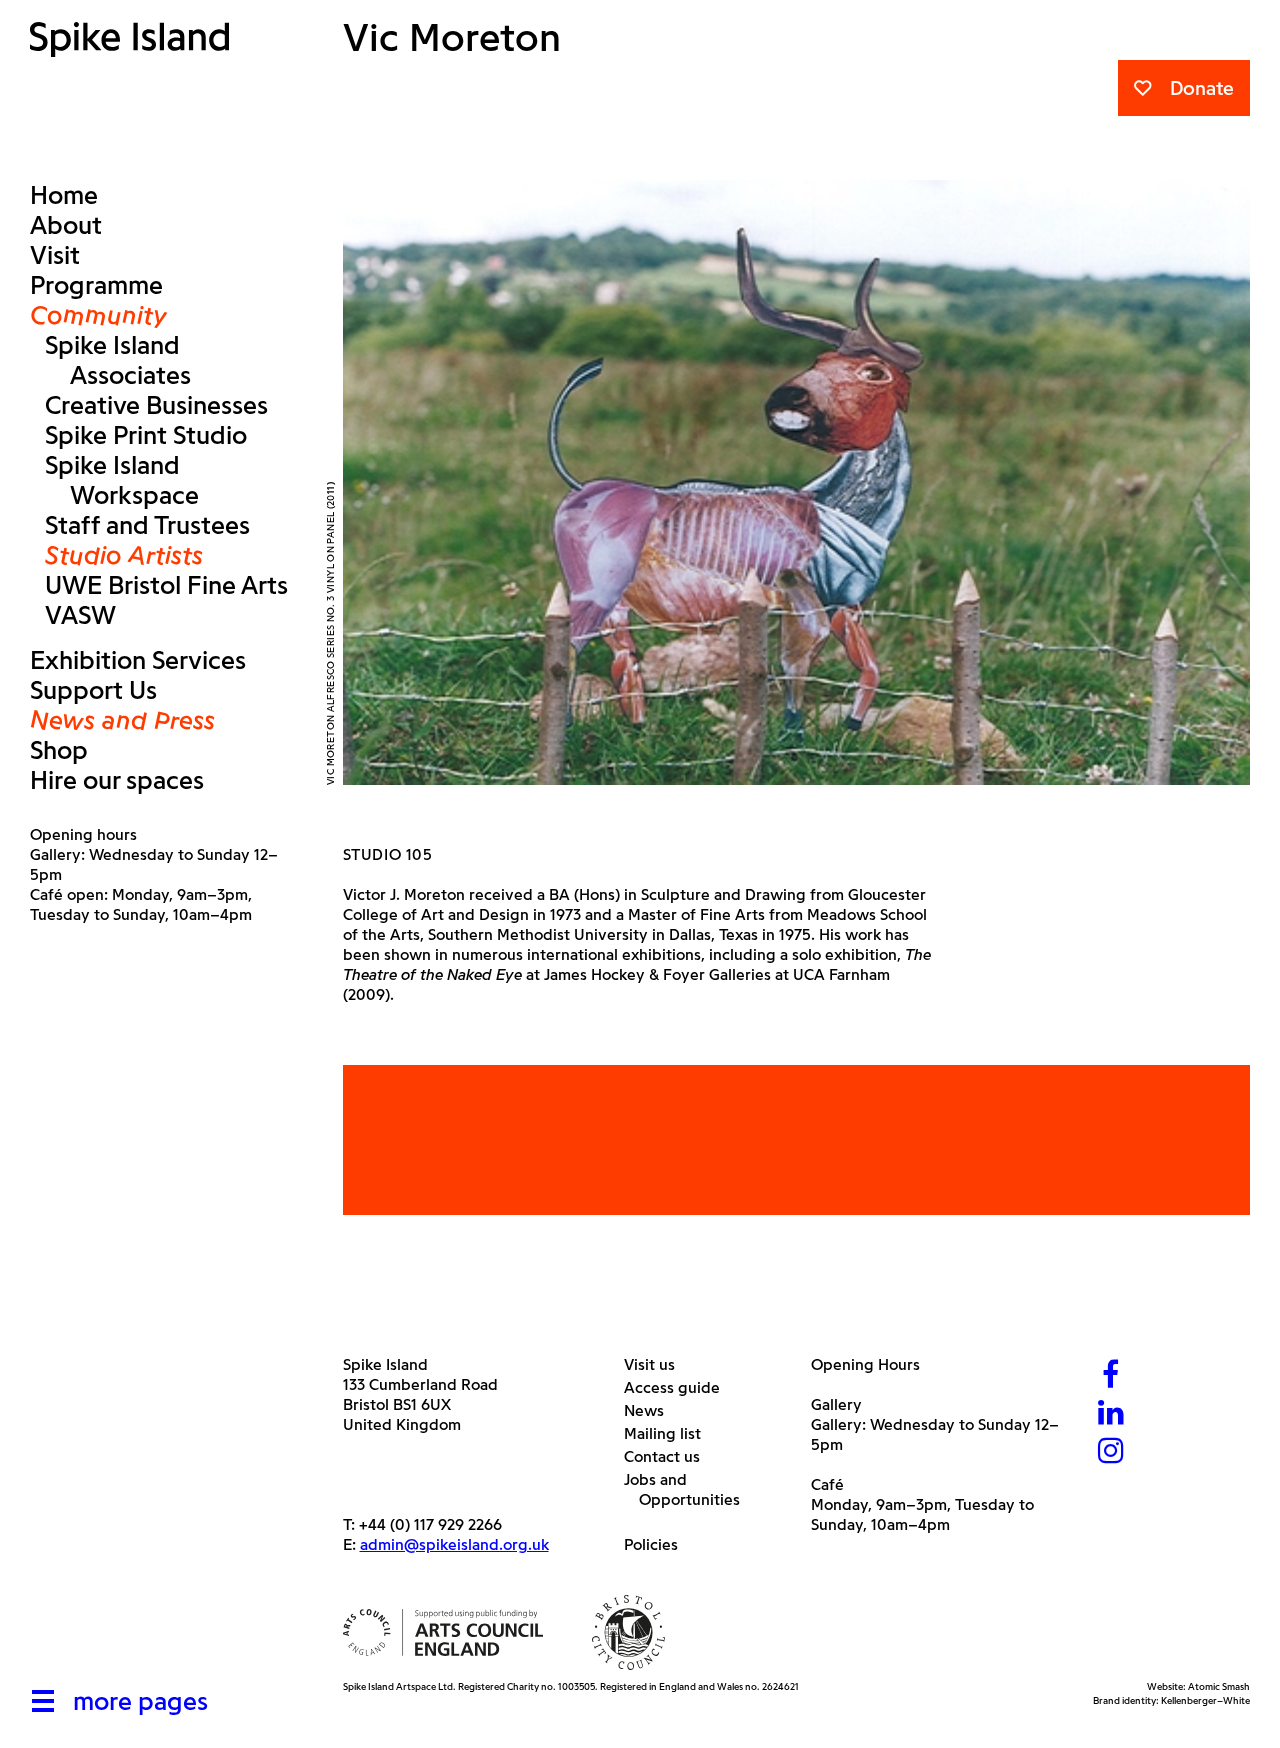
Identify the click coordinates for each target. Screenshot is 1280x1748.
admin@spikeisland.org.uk (454, 1544)
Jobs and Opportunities (689, 1489)
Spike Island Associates (118, 360)
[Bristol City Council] (629, 1632)
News (651, 1410)
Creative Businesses (156, 405)
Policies (658, 1544)
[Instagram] (1111, 1452)
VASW (80, 615)
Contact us (669, 1456)
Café (827, 1484)
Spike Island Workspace (122, 480)
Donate (1202, 88)
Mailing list (670, 1433)
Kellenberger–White (1205, 1700)
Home (64, 195)
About (66, 225)
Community (98, 315)
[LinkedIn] (1111, 1414)
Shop (59, 750)
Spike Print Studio (146, 435)
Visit (55, 255)
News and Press (122, 720)
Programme (96, 285)
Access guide (679, 1387)
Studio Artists (124, 555)
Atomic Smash (1219, 1686)
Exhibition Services (138, 660)
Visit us (657, 1364)
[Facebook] (1111, 1376)
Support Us (93, 690)
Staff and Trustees (147, 525)
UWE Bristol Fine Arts (166, 585)
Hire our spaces (117, 780)
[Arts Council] (443, 1632)
